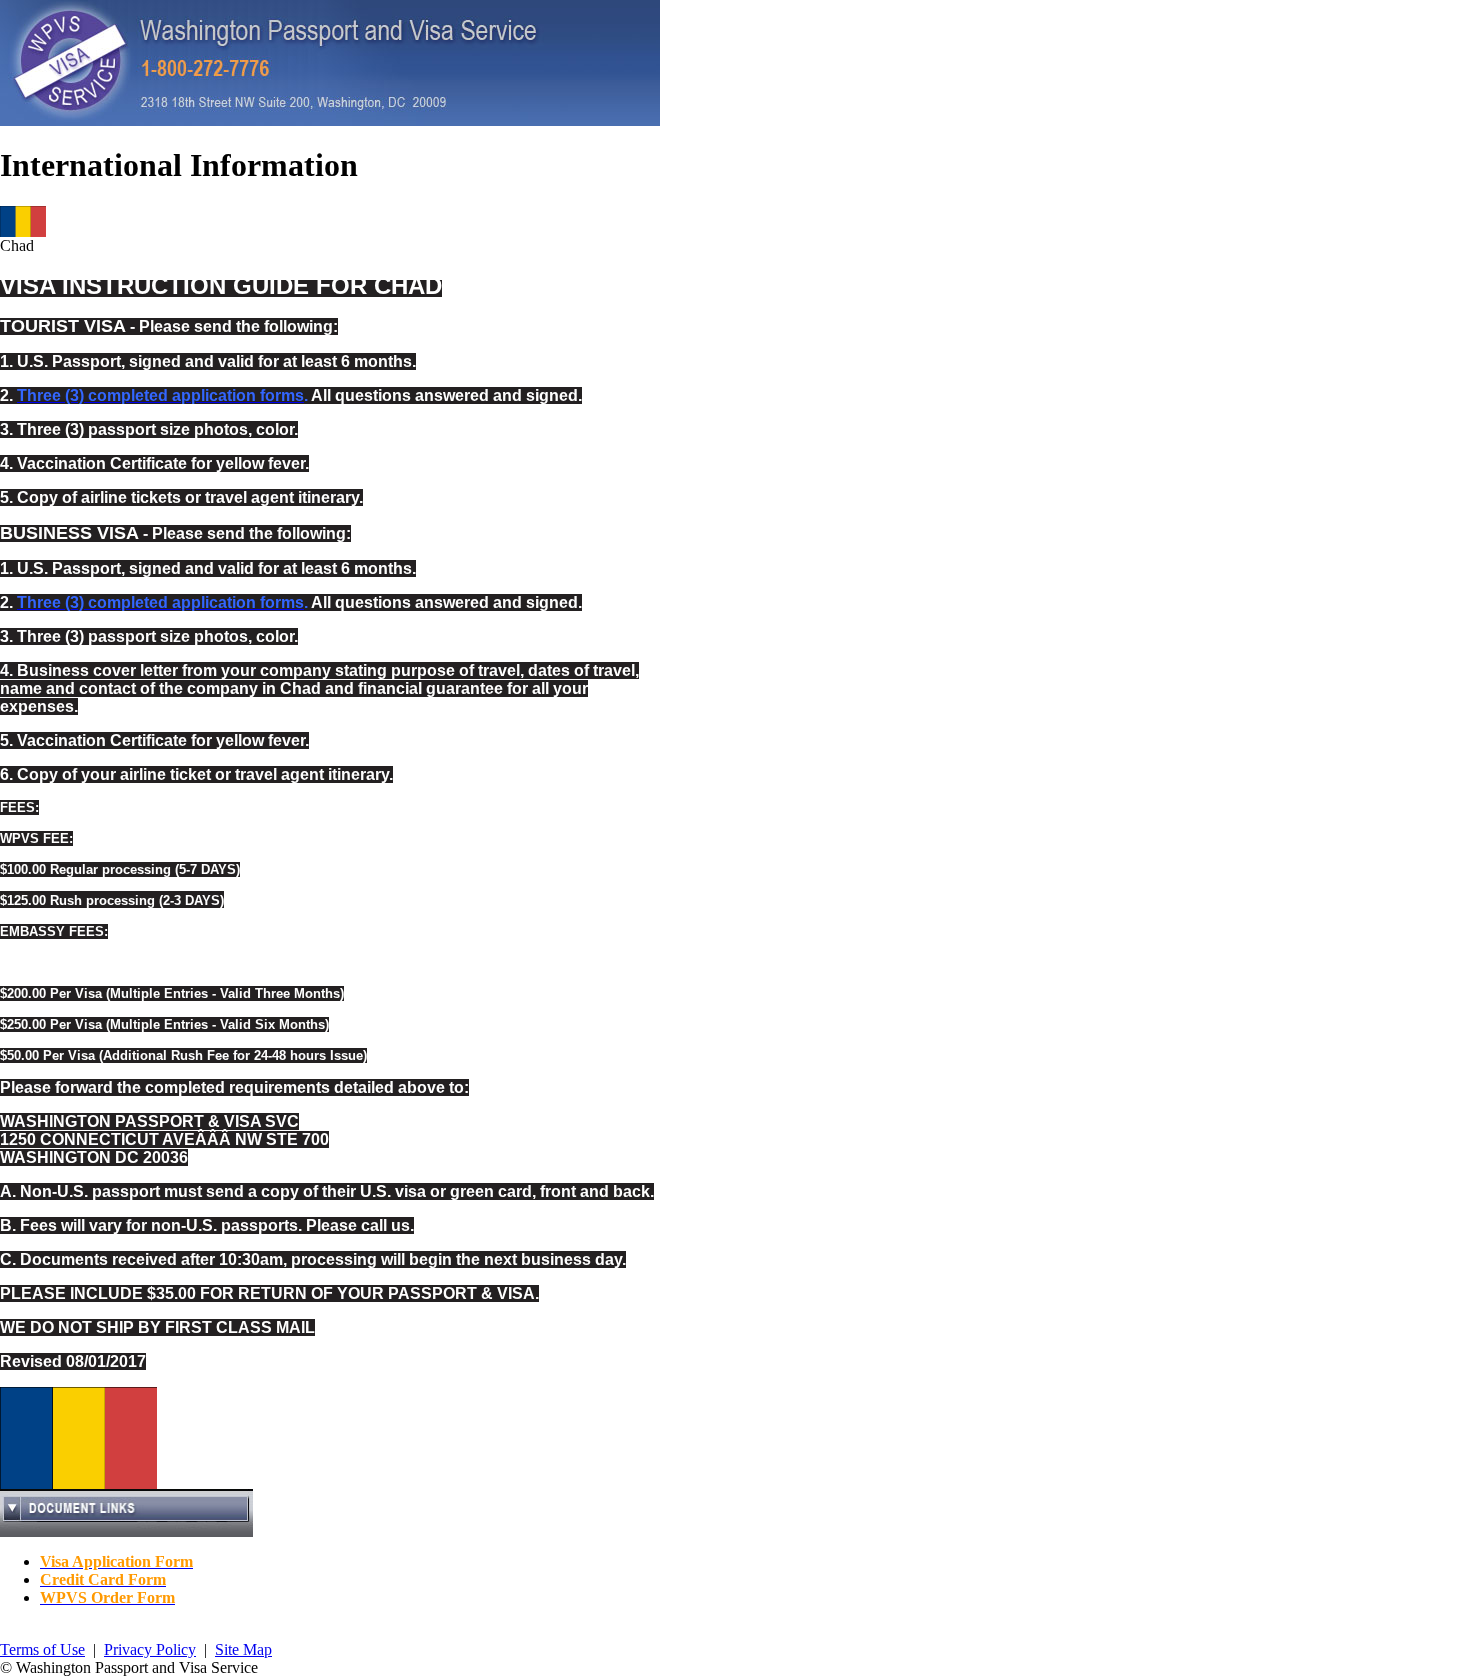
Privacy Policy (150, 1649)
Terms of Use (42, 1649)
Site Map (243, 1649)
